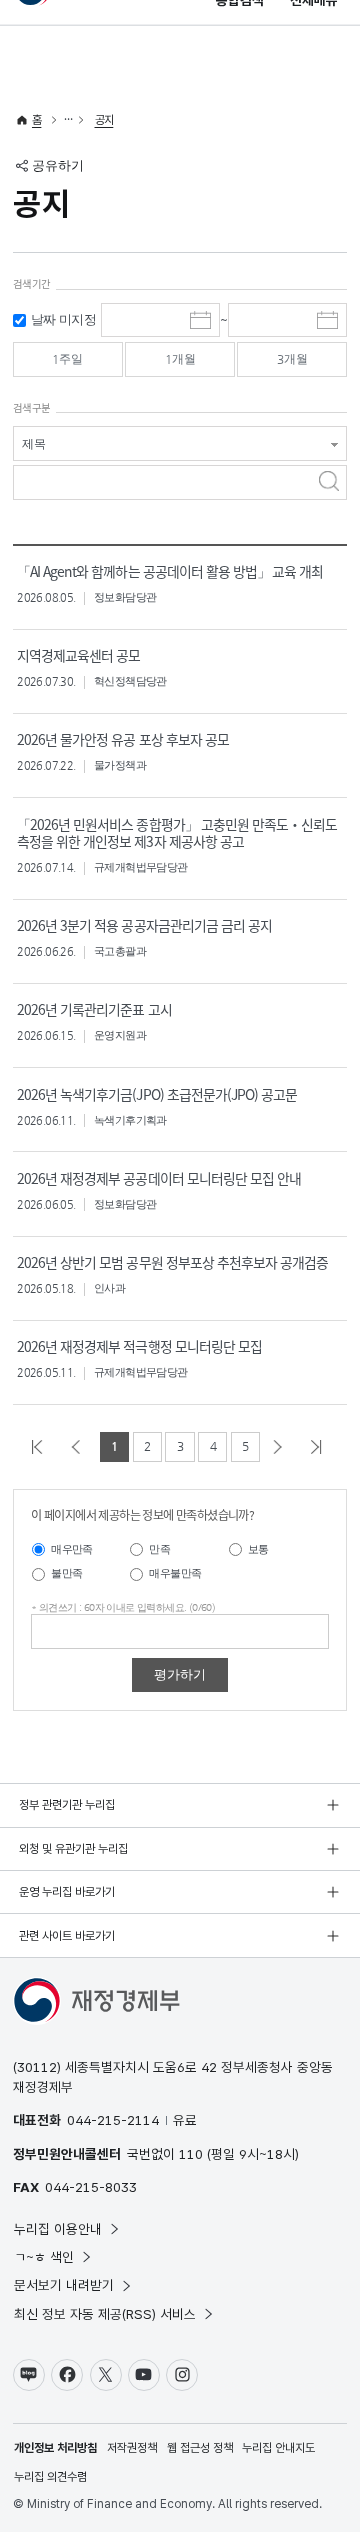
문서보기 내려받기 (64, 2285)
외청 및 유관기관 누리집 (73, 1849)
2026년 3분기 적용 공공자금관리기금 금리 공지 (144, 925)
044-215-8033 (91, 2187)
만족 (159, 1549)
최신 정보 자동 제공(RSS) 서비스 (105, 2314)
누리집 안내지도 (278, 2448)
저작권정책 (132, 2448)
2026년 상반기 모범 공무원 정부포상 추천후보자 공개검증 (172, 1262)
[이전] (79, 1447)
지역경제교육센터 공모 (78, 655)
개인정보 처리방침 (55, 2448)
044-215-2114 (113, 2120)
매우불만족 (175, 1573)
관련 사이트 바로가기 (67, 1936)
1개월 (180, 359)
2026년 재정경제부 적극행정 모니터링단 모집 (139, 1346)
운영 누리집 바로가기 (67, 1892)
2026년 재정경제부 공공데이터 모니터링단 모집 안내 (159, 1178)
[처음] (40, 1447)
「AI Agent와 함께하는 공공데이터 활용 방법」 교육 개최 (170, 571)
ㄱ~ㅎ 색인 (44, 2257)
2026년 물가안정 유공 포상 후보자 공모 (123, 739)
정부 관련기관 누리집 (67, 1805)
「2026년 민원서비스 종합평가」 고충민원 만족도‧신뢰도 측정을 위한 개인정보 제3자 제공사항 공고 (177, 832)
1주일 (67, 359)
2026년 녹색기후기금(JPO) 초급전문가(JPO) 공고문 (157, 1094)
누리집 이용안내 (58, 2229)
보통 (258, 1549)
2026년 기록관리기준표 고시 (94, 1009)
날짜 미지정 (63, 319)
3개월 (292, 359)
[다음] (281, 1447)
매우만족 (72, 1549)
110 (191, 2154)
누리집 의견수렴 (50, 2477)
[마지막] (319, 1447)
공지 (104, 120)
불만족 (66, 1573)
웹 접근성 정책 (200, 2448)
